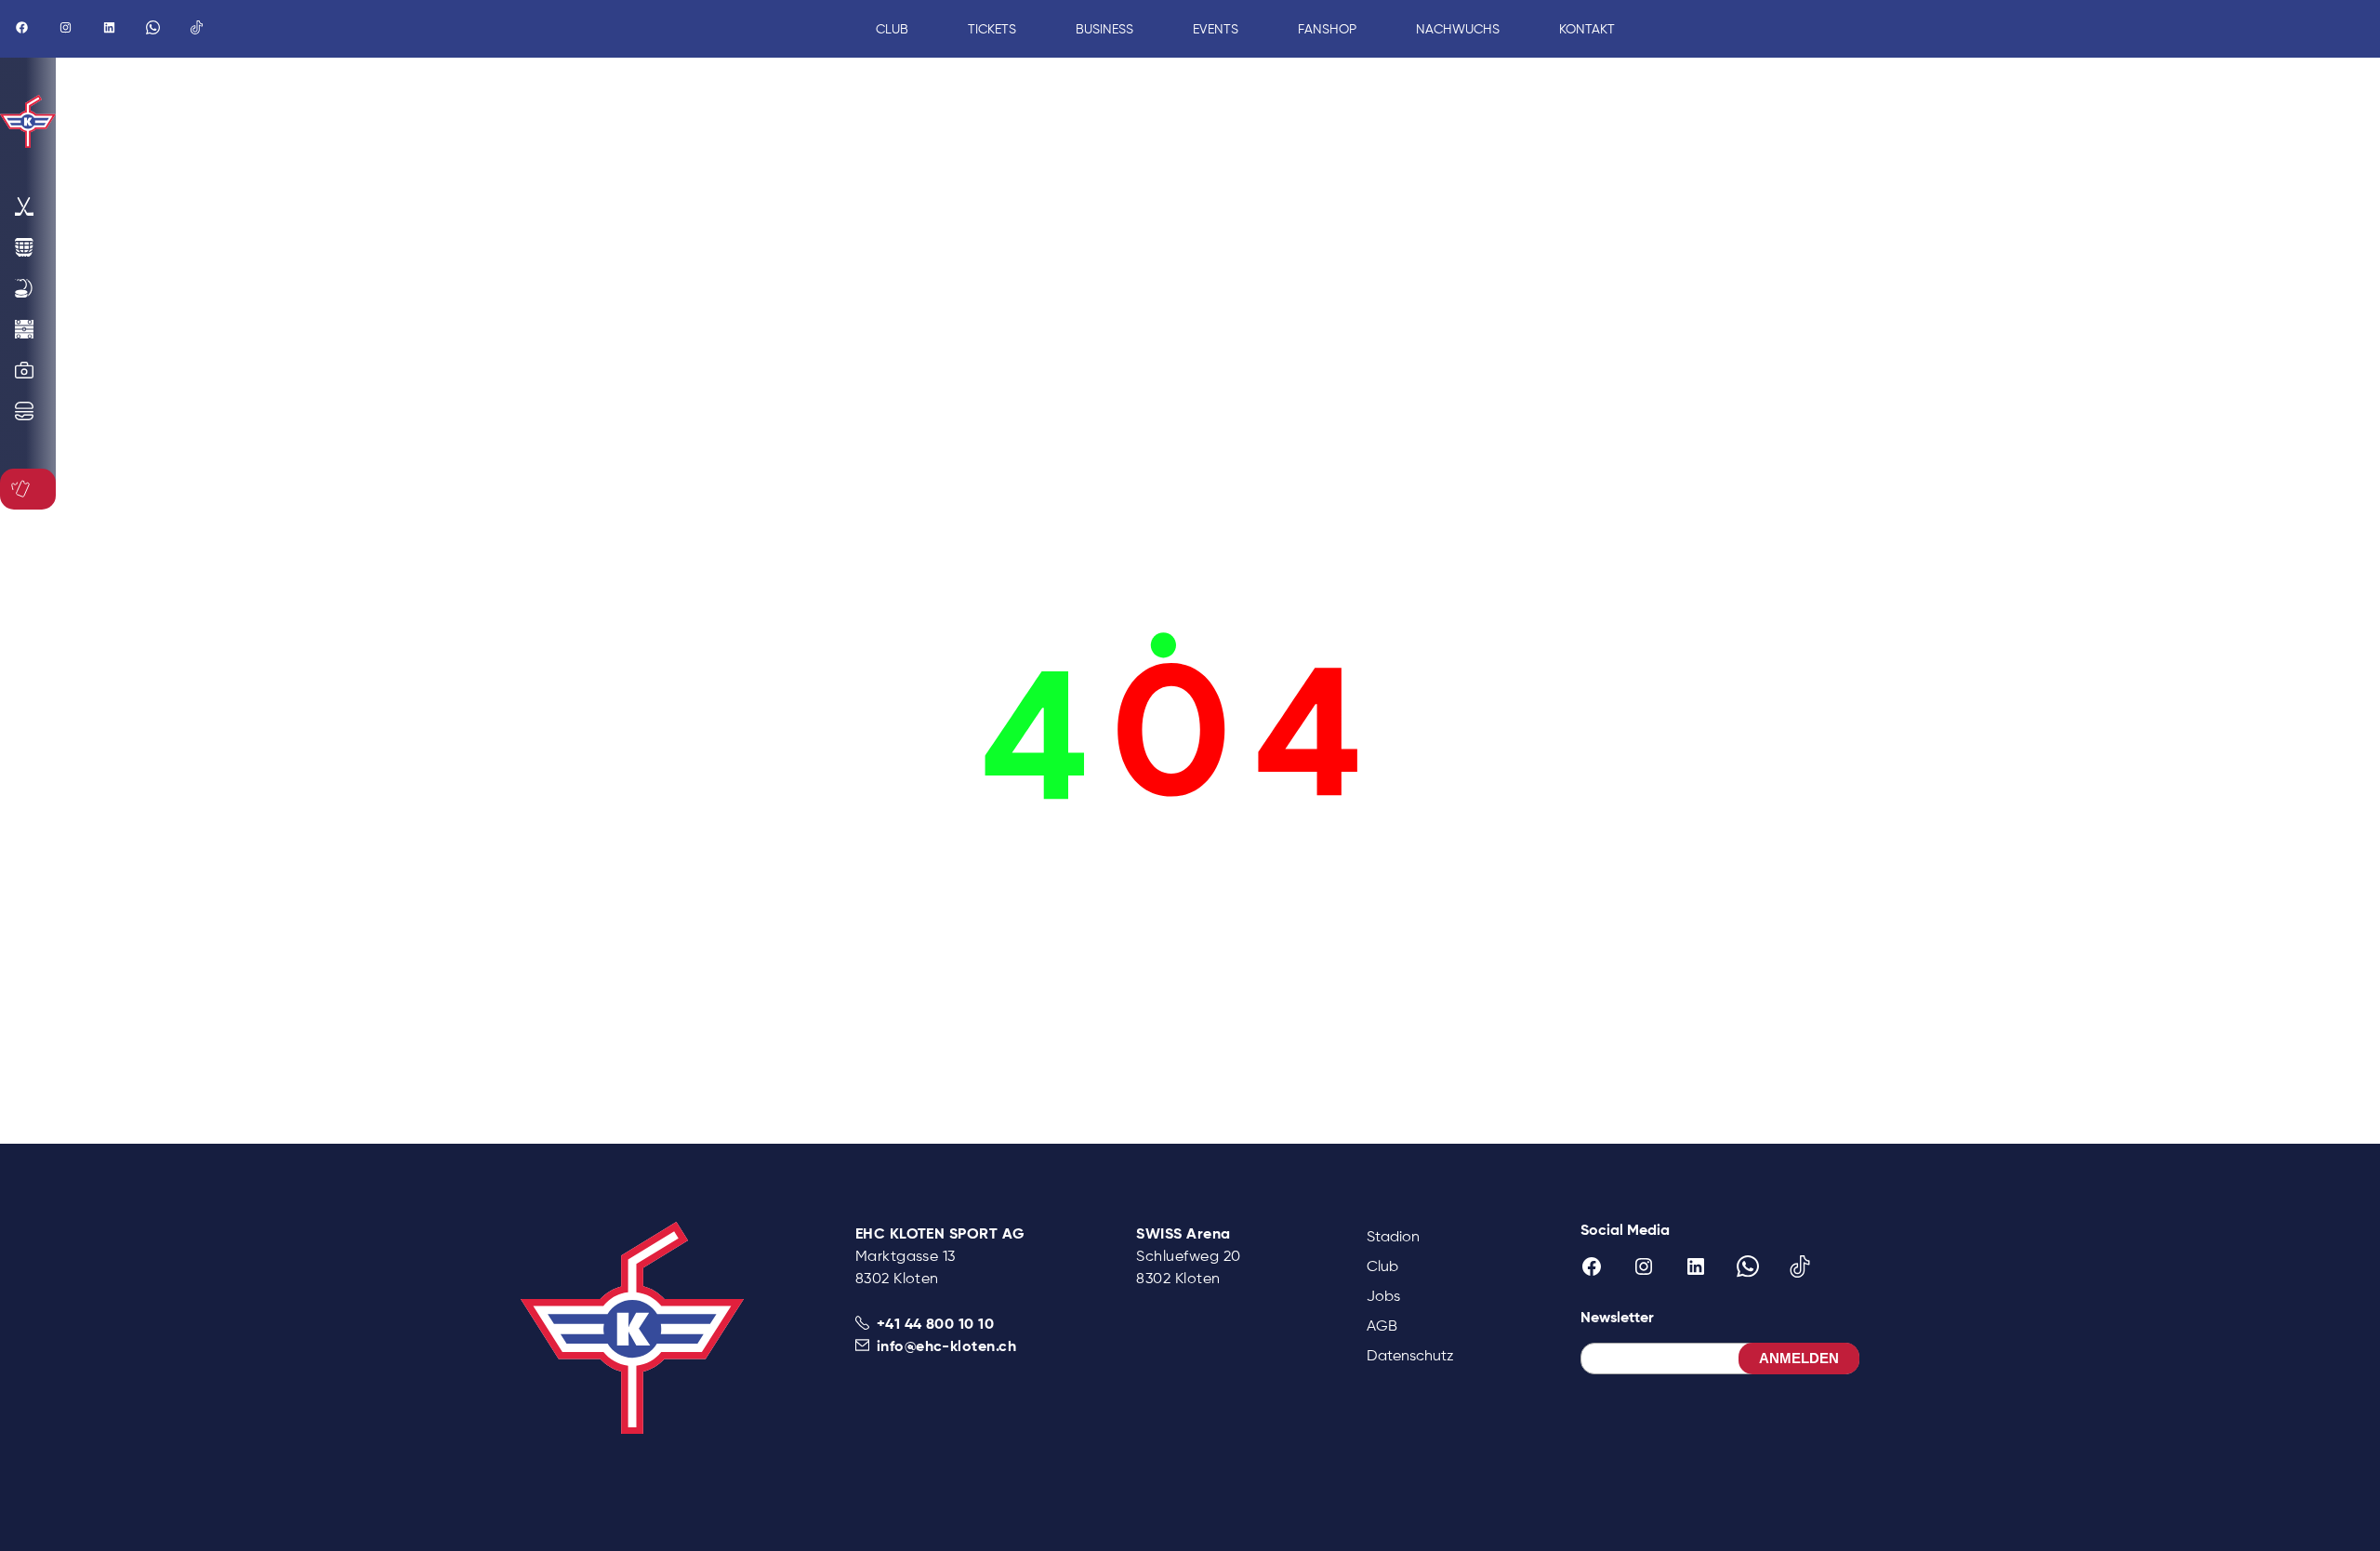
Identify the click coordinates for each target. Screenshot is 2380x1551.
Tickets (992, 29)
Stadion (1393, 1236)
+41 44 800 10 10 (936, 1323)
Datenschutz (1410, 1355)
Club (1382, 1266)
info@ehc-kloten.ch (947, 1346)
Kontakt (1587, 29)
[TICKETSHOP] (24, 489)
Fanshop (1327, 29)
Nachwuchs (1458, 29)
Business (1104, 29)
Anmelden (1799, 1358)
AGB (1382, 1326)
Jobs (1383, 1296)
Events (1216, 29)
